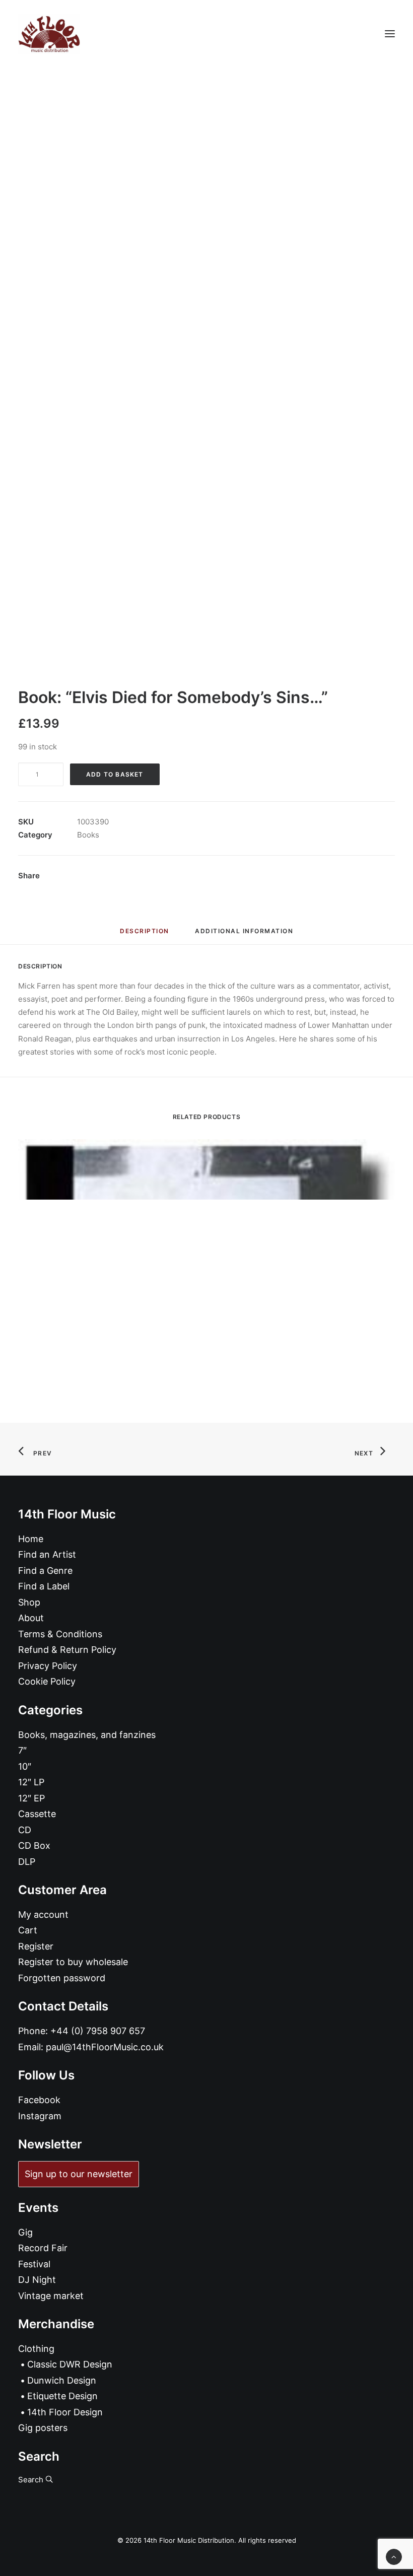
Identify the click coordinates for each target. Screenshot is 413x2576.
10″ (25, 1766)
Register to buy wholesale (73, 1962)
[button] (390, 34)
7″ (22, 1750)
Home (31, 1539)
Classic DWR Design (70, 2364)
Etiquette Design (62, 2396)
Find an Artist (47, 1554)
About (31, 1618)
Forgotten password (62, 1978)
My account (43, 1914)
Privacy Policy (48, 1666)
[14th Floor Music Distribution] (49, 34)
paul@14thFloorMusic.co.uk (105, 2047)
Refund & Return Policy (67, 1650)
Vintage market (51, 2296)
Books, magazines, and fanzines (87, 1735)
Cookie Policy (47, 1681)
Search (32, 2480)
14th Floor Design (65, 2412)
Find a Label (44, 1586)
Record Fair (43, 2248)
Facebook (39, 2100)
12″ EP (31, 1798)
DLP (27, 1862)
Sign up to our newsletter (79, 2174)
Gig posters (43, 2428)
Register (36, 1946)
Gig (25, 2232)
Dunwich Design (62, 2380)
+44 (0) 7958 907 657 (98, 2031)
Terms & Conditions (60, 1634)
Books (88, 835)
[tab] (244, 935)
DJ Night (37, 2280)
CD (25, 1830)
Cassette (37, 1814)
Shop (29, 1602)
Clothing (36, 2349)
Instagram (40, 2116)
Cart (28, 1930)
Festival (34, 2264)
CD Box (34, 1846)
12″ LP (31, 1782)
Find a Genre (45, 1571)
